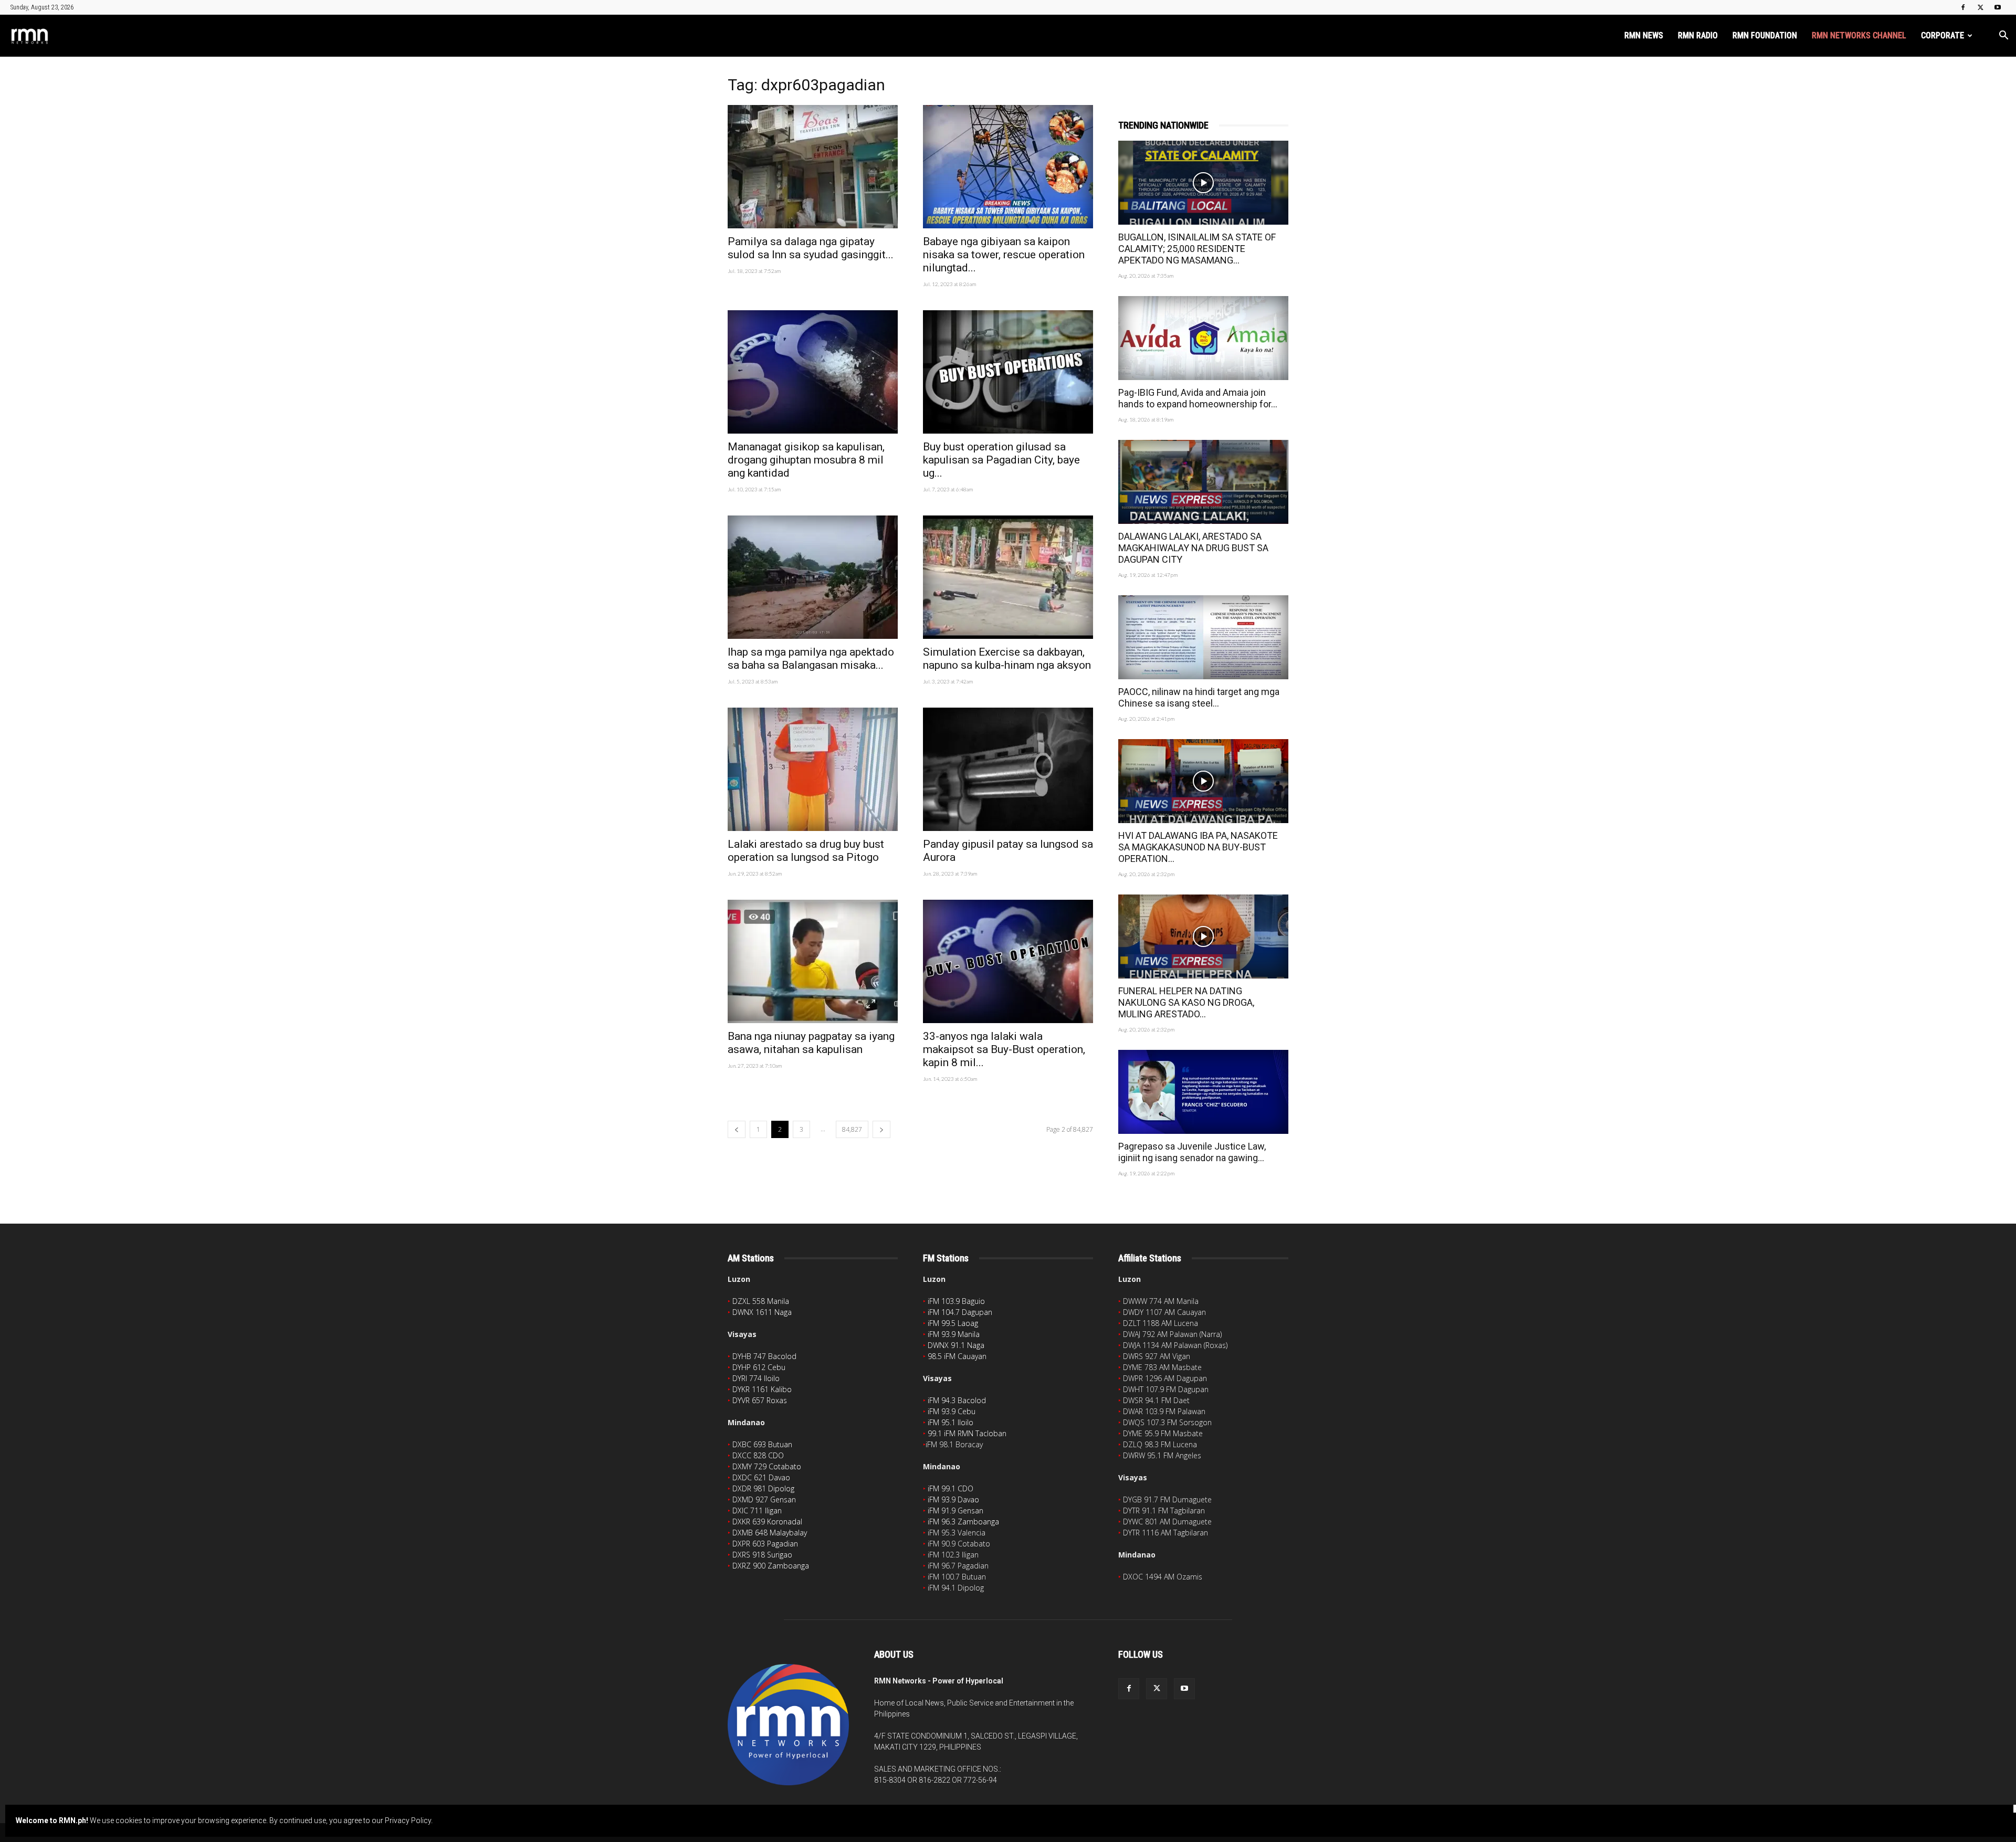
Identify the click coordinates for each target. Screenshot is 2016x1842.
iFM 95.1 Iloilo (951, 1422)
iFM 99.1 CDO (951, 1488)
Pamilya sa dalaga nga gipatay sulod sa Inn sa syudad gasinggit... (811, 248)
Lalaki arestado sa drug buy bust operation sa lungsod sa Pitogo (806, 851)
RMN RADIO (1698, 35)
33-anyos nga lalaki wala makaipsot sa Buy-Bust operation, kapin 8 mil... (1004, 1049)
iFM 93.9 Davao (953, 1499)
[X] (1980, 7)
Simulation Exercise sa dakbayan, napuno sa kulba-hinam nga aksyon (1007, 659)
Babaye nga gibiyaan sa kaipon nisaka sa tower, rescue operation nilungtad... (1004, 255)
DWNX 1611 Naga (762, 1312)
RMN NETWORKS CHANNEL (1859, 35)
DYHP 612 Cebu (759, 1367)
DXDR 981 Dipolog (763, 1488)
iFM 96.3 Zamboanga (963, 1522)
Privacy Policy (408, 1820)
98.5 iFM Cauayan (957, 1356)
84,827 (852, 1129)
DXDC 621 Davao (761, 1477)
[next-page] (881, 1129)
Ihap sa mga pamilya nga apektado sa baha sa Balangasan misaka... (811, 659)
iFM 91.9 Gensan (955, 1511)
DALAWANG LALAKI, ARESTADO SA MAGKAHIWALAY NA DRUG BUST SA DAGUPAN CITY (1193, 548)
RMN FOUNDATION (1765, 35)
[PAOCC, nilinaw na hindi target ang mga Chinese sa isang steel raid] (1203, 637)
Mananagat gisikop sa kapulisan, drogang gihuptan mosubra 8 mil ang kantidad (806, 460)
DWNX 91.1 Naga (956, 1345)
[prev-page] (737, 1129)
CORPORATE (1942, 35)
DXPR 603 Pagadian (765, 1544)
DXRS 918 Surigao (762, 1555)
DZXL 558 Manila (761, 1301)
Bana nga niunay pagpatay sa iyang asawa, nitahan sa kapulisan (811, 1043)
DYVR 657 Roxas (760, 1400)
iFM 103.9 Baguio (956, 1301)
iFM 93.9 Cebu (952, 1411)
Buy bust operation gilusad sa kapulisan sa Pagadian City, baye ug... (1001, 460)
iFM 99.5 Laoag (953, 1323)
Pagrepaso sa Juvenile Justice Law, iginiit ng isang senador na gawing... (1192, 1152)
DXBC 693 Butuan (762, 1444)
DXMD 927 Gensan (764, 1499)
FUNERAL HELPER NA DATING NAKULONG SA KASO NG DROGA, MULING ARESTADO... (1186, 1002)
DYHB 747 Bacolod (764, 1356)
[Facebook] (1963, 7)
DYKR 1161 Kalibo (762, 1389)
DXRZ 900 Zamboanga (771, 1566)
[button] (2003, 36)
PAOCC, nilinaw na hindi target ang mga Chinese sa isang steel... (1199, 697)
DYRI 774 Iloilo (756, 1378)
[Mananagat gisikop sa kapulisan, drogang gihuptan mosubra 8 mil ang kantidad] (813, 372)
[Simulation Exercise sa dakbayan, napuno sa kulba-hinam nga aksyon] (1008, 577)
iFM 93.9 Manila (954, 1334)
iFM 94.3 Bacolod (957, 1400)
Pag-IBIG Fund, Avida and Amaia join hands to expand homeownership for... (1198, 398)
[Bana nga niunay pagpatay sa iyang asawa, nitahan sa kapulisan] (813, 961)
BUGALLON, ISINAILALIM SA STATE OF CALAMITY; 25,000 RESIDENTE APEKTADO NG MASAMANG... (1197, 249)
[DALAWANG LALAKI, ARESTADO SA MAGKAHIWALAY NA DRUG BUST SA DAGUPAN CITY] (1203, 482)
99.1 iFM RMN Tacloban (967, 1433)
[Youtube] (1998, 7)
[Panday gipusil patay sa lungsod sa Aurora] (1008, 769)
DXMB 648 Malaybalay (770, 1533)
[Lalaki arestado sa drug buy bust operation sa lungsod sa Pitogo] (813, 769)
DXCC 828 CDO (758, 1455)
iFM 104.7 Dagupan (960, 1312)
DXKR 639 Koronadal (767, 1522)
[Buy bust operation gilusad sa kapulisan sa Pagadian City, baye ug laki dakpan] (1008, 372)
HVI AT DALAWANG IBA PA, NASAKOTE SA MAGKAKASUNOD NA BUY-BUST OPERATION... (1198, 847)
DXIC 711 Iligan (757, 1511)
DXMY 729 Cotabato (767, 1466)
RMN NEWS (1644, 35)
